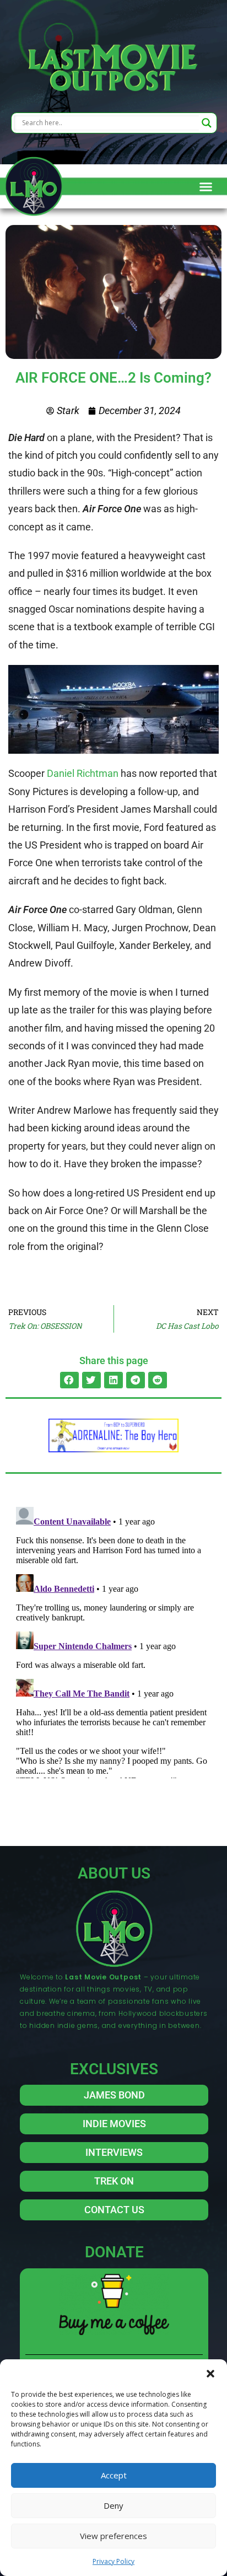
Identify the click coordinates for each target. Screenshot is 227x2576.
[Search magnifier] (207, 123)
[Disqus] (113, 1640)
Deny (113, 2505)
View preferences (113, 2536)
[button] (210, 2373)
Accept (114, 2475)
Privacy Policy (113, 2561)
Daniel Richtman (83, 773)
